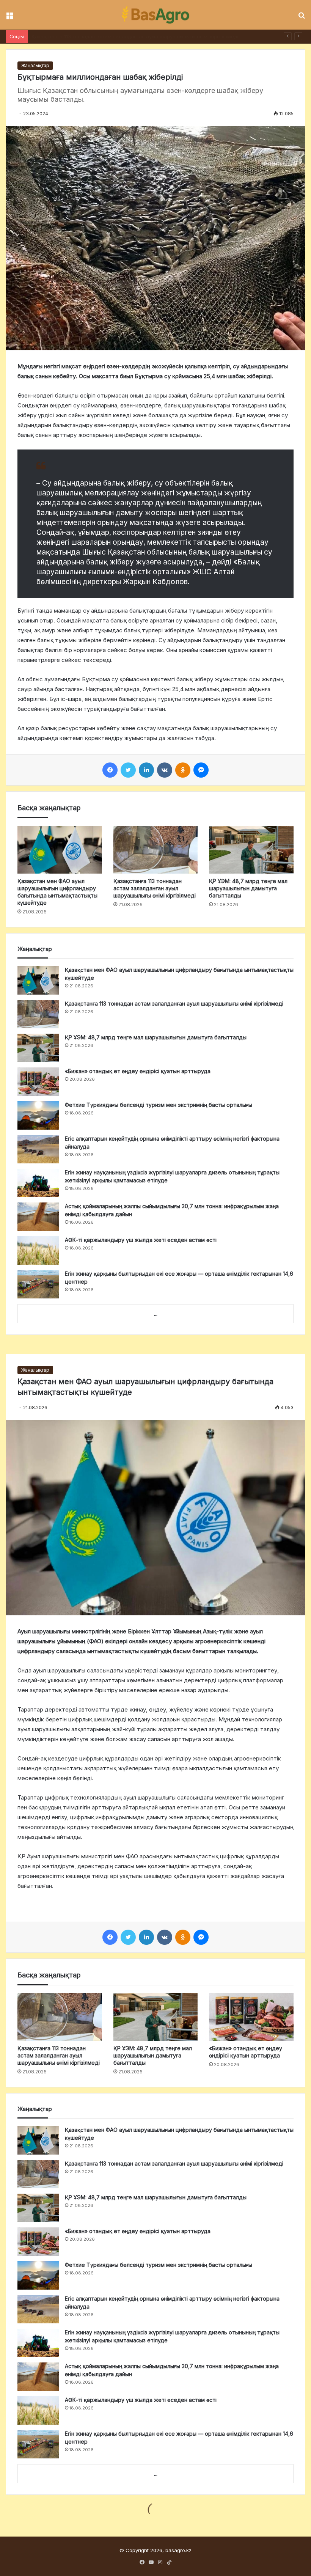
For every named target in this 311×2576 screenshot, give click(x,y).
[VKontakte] (165, 770)
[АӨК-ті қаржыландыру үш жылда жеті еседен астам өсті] (38, 1250)
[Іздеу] (302, 18)
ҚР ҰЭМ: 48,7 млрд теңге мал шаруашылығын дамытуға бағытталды (116, 36)
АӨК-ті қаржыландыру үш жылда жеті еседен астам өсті (141, 1240)
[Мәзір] (9, 18)
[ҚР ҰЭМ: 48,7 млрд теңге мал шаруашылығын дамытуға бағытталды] (251, 850)
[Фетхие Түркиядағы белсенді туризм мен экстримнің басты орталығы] (38, 1115)
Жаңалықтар (35, 65)
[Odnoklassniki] (183, 770)
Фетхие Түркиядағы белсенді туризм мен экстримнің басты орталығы (159, 1105)
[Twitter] (128, 770)
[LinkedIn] (146, 770)
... (156, 1314)
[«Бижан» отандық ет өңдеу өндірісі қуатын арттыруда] (38, 1082)
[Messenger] (201, 770)
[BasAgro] (155, 15)
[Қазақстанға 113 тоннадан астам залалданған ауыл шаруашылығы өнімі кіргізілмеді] (156, 850)
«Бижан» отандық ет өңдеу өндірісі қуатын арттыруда (138, 1071)
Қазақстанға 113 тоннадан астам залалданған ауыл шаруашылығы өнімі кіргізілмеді (155, 888)
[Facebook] (110, 770)
